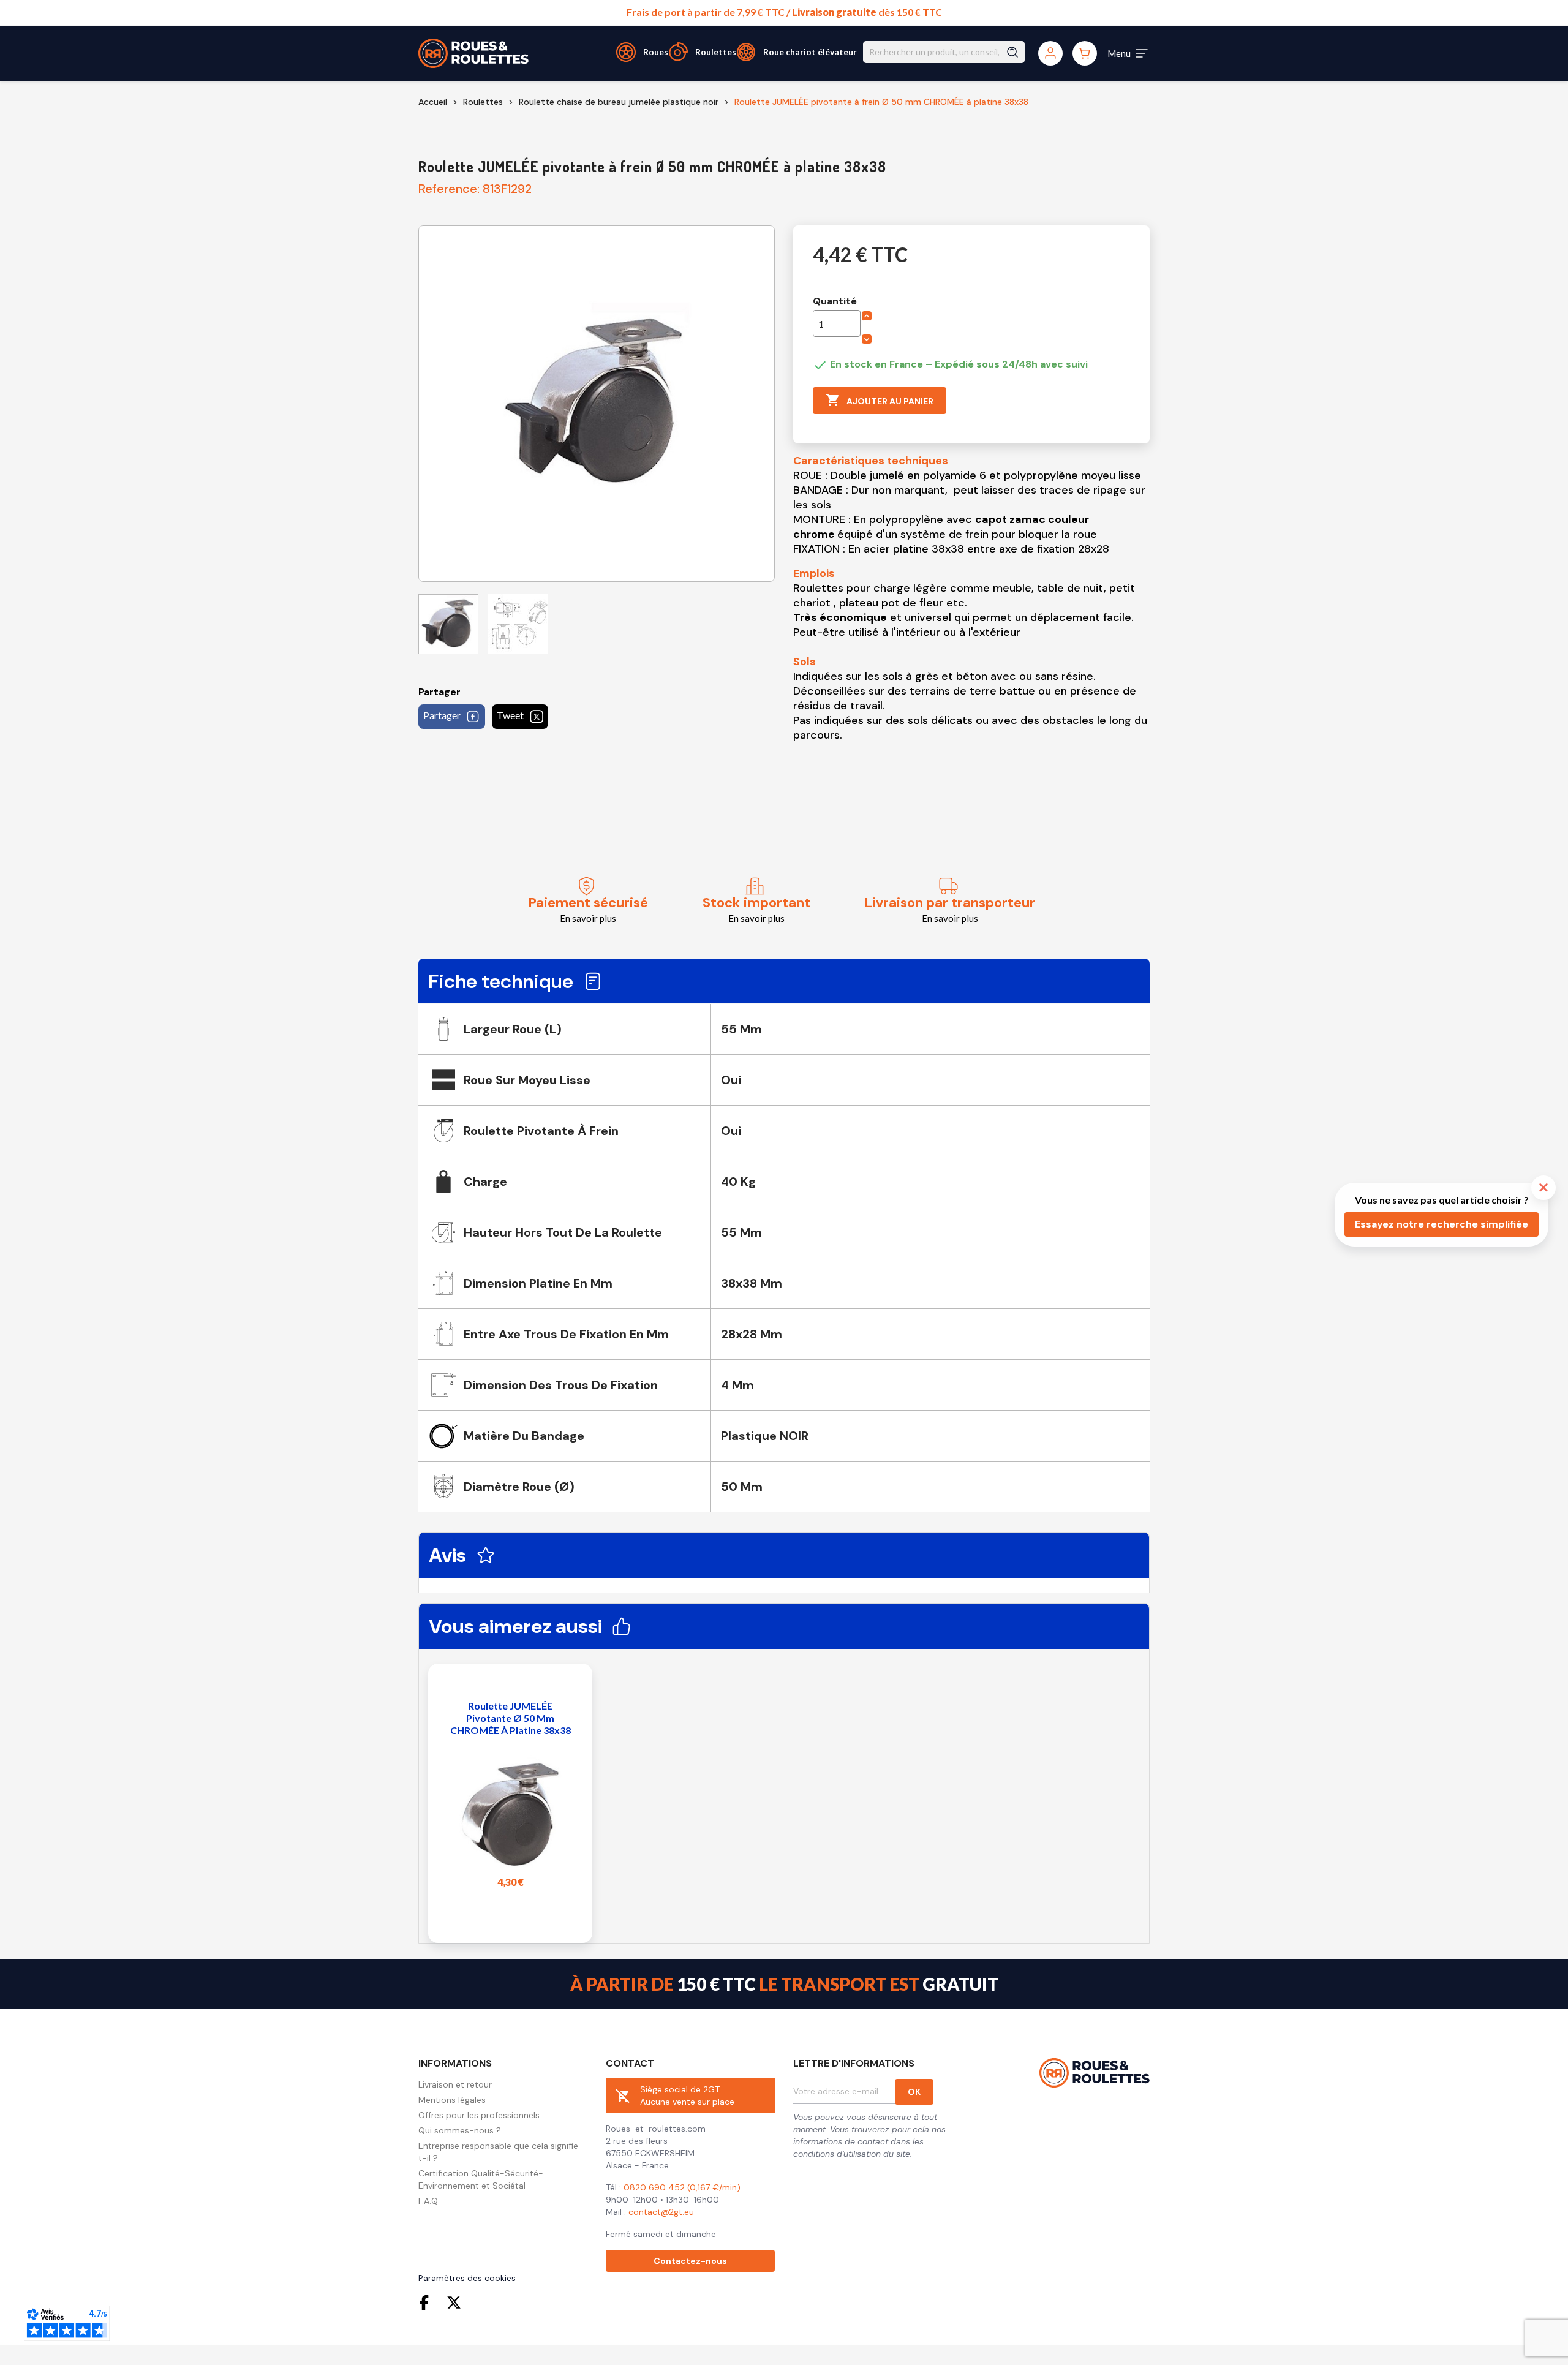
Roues (656, 52)
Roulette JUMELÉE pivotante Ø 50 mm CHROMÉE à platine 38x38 (511, 1718)
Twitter (454, 2303)
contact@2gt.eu (661, 2212)
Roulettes (716, 52)
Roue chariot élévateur (810, 52)
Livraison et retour (455, 2084)
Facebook (427, 2303)
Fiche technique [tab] (501, 981)
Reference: (449, 189)
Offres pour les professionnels (479, 2115)
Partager (442, 715)
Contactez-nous (690, 2261)
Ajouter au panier (880, 400)
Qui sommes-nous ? (460, 2130)
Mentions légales (452, 2100)
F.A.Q (428, 2201)
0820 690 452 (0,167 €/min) (682, 2187)
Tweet (510, 715)
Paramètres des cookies (467, 2278)
